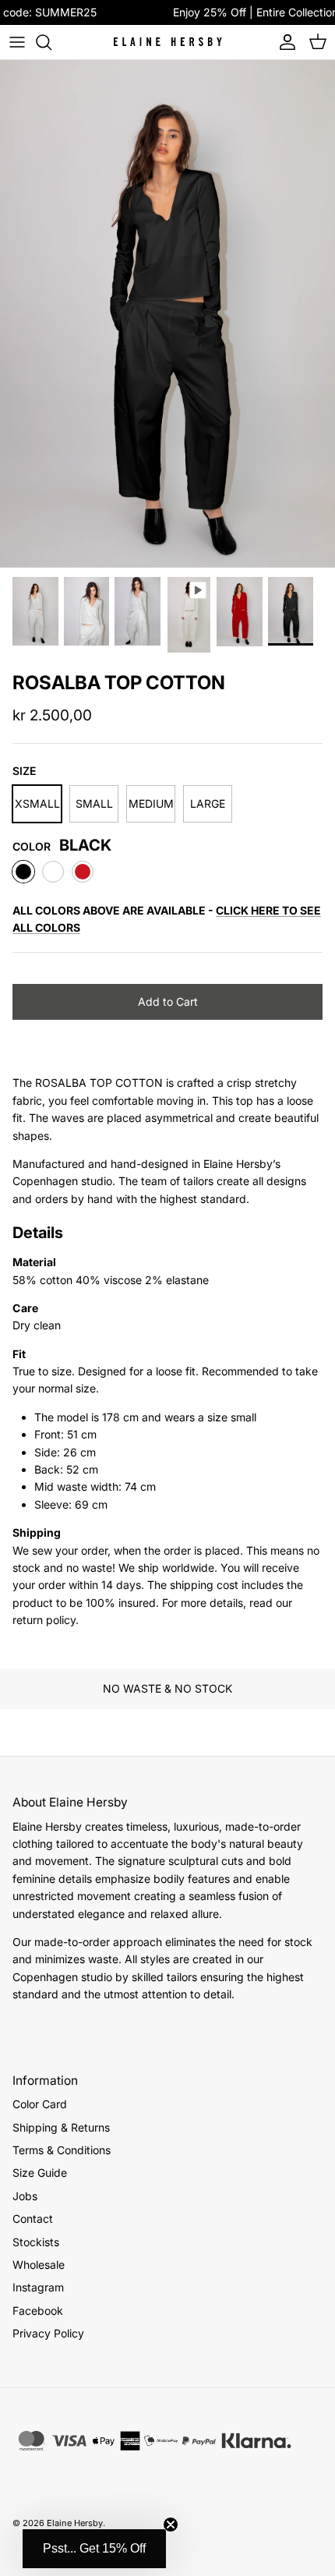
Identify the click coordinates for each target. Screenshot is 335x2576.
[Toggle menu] (17, 42)
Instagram (38, 2287)
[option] (167, 314)
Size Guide (40, 2173)
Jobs (25, 2196)
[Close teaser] (171, 2525)
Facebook (38, 2311)
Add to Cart (168, 1001)
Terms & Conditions (62, 2150)
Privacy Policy (48, 2333)
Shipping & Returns (61, 2127)
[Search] (51, 42)
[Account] (284, 42)
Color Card (40, 2104)
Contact (33, 2219)
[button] (94, 2549)
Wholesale (39, 2265)
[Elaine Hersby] (167, 42)
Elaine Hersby (75, 2523)
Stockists (36, 2242)
